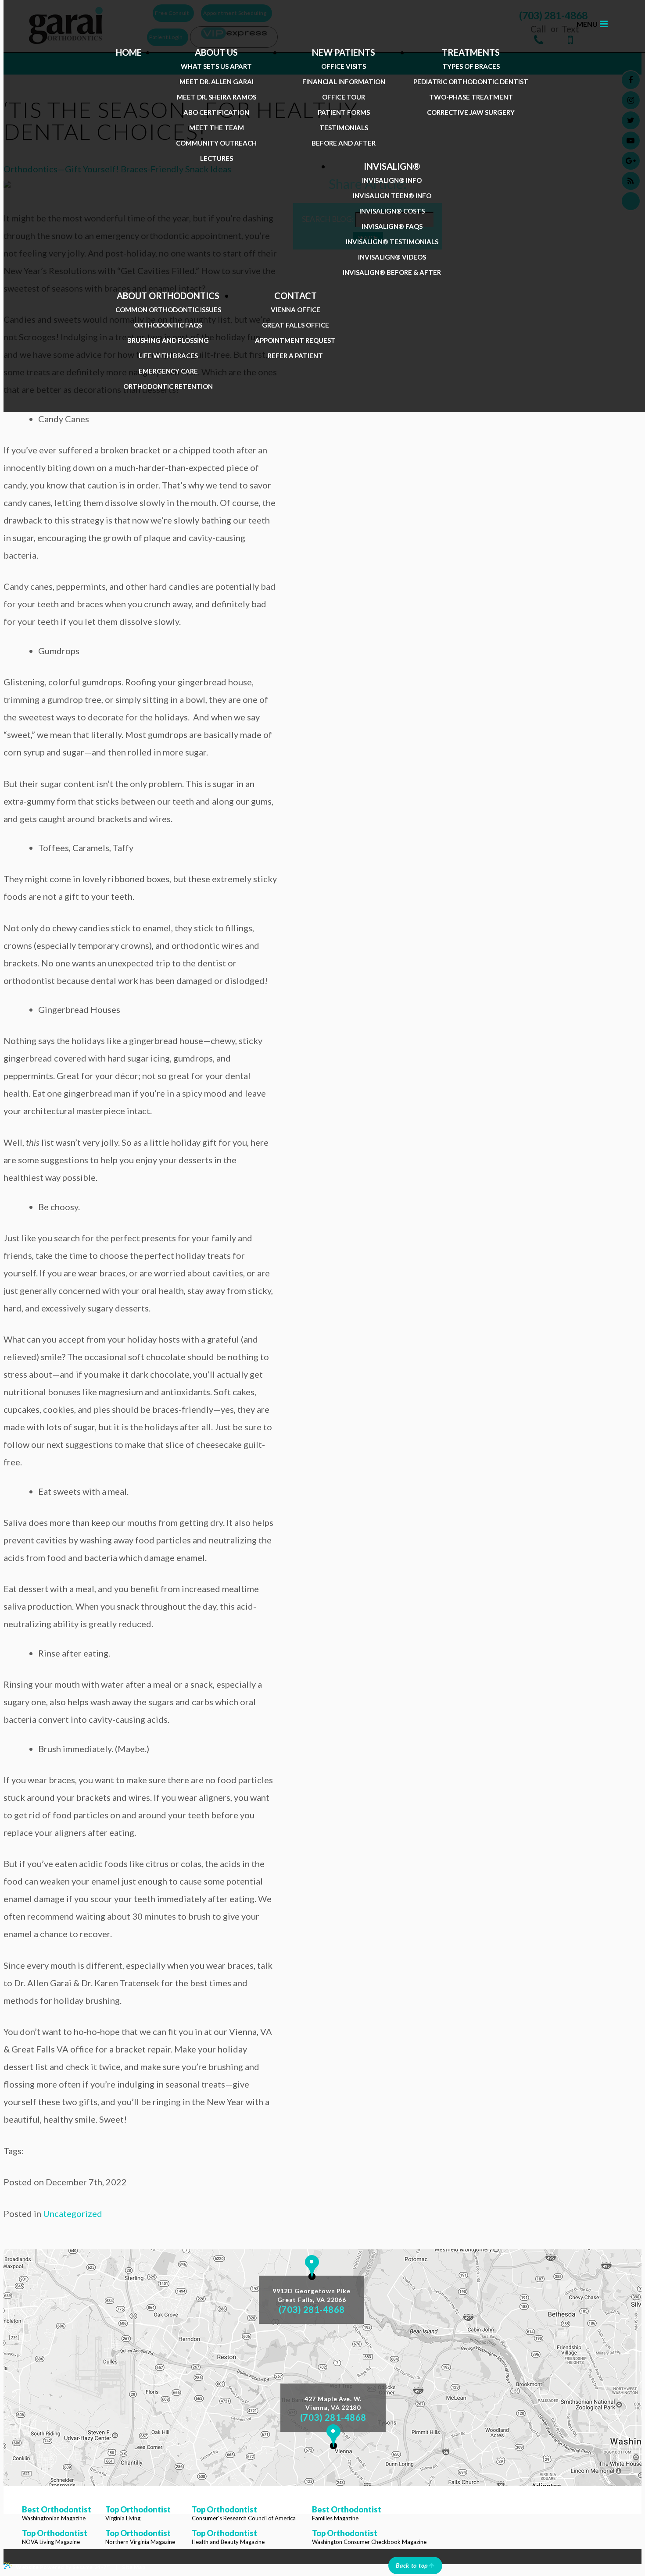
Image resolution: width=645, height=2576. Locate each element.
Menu (587, 24)
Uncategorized (73, 2213)
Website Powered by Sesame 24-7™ (63, 2567)
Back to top (412, 2565)
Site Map (134, 2567)
